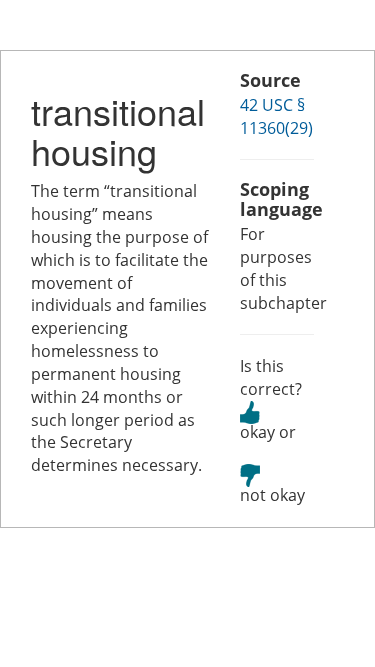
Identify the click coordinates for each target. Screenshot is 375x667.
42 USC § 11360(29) (276, 116)
